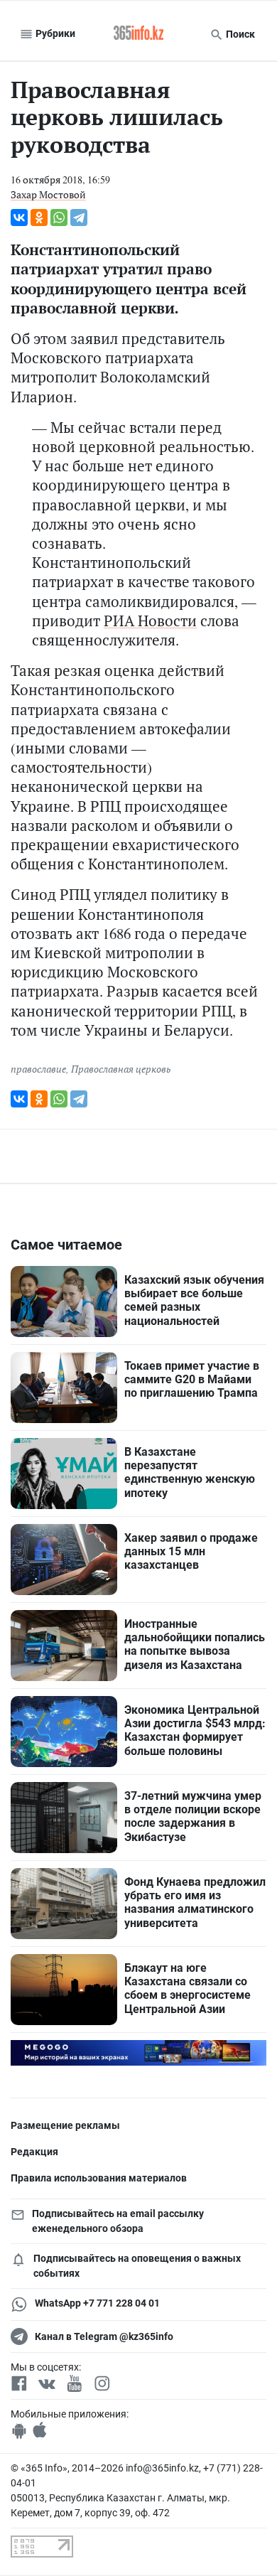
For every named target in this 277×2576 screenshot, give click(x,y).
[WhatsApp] (59, 218)
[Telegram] (79, 218)
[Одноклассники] (39, 218)
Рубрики (54, 33)
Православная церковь (121, 1069)
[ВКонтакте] (19, 218)
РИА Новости (150, 621)
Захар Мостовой (48, 194)
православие (38, 1069)
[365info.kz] (138, 34)
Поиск (239, 34)
